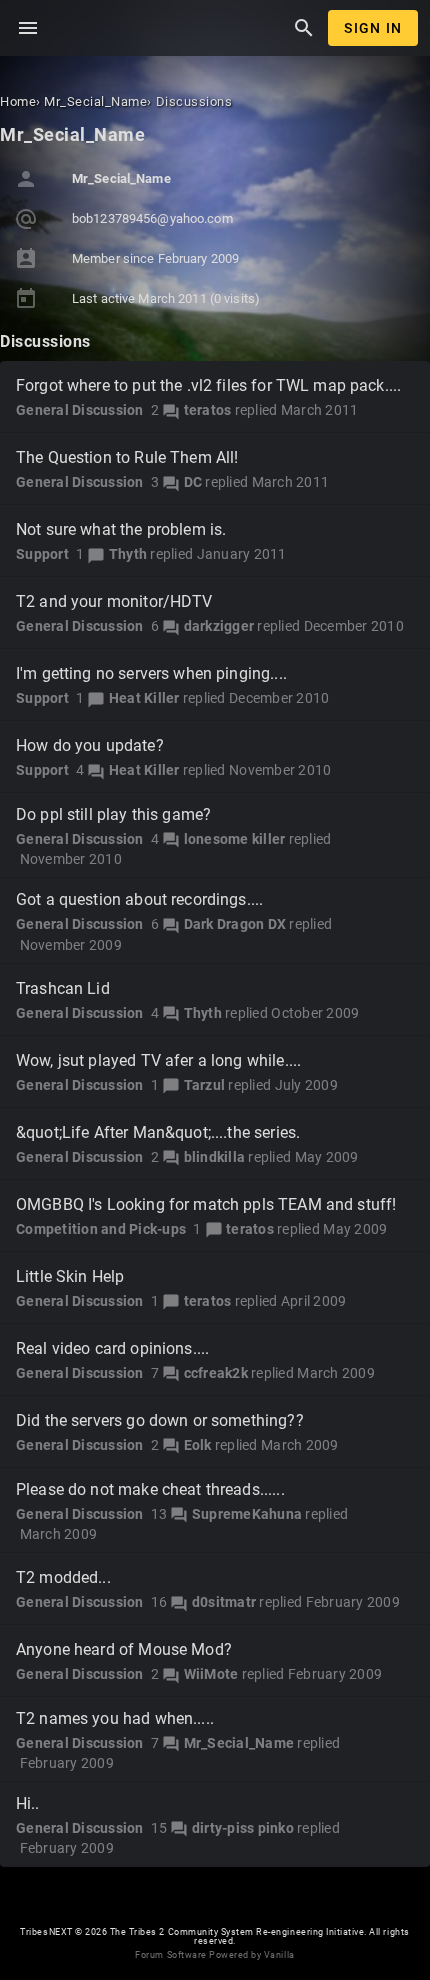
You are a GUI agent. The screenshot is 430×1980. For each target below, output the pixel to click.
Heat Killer (144, 698)
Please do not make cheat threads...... (150, 1489)
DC (193, 482)
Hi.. (28, 1803)
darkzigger (219, 626)
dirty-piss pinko (243, 1828)
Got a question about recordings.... (139, 899)
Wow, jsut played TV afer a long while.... (158, 1060)
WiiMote (211, 1674)
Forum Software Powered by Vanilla (214, 1955)
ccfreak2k (216, 1373)
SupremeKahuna (247, 1514)
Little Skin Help (70, 1276)
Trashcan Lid (63, 988)
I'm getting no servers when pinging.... (151, 673)
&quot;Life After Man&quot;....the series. (158, 1132)
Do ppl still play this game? (113, 814)
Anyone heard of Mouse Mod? (124, 1649)
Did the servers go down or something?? (160, 1420)
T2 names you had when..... (115, 1718)
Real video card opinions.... (112, 1348)
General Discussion (80, 410)
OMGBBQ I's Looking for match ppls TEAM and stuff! (206, 1204)
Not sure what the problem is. (121, 529)
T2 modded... (63, 1577)
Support (42, 554)
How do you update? (90, 745)
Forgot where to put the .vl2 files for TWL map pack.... (208, 385)
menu (28, 28)
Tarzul (205, 1085)
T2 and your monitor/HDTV (114, 601)
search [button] (304, 28)
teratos (208, 410)
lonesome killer (235, 839)
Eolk (198, 1445)
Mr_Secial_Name (239, 1743)
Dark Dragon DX (235, 924)
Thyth (128, 554)
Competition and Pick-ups (101, 1229)
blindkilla (215, 1157)
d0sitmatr (224, 1602)
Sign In (373, 28)
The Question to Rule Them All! (127, 457)
